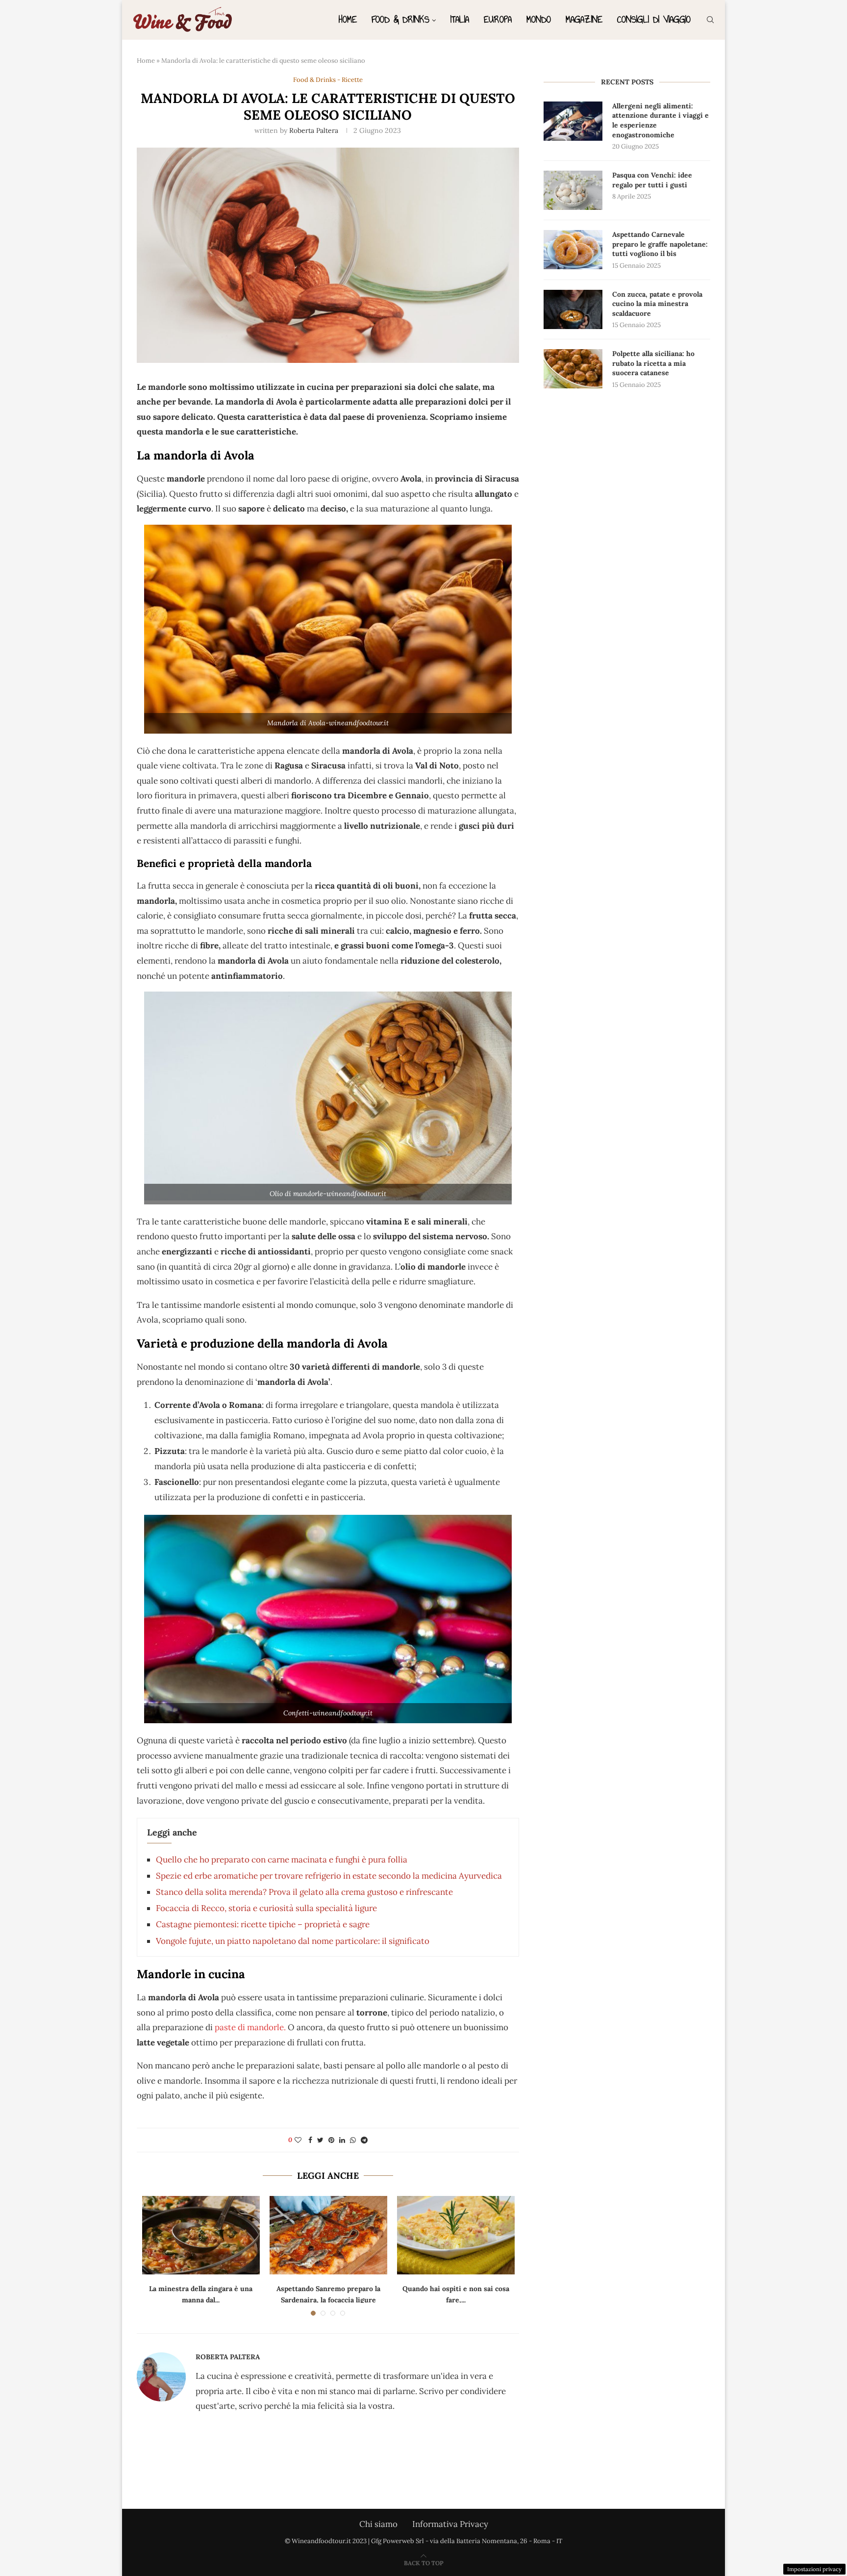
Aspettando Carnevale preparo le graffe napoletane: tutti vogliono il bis (660, 244)
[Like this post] (298, 2140)
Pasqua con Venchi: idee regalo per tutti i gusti (652, 180)
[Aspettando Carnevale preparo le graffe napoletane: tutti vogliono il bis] (573, 250)
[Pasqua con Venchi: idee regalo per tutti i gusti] (573, 190)
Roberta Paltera (314, 130)
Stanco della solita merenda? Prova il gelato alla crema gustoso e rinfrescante (304, 1892)
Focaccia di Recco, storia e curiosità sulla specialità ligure (266, 1908)
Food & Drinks (400, 19)
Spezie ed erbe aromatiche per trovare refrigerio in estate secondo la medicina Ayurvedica (329, 1876)
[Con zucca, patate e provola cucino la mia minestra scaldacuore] (573, 309)
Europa (498, 19)
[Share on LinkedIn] (342, 2140)
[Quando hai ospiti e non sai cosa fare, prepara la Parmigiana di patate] (456, 2235)
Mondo (539, 19)
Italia (460, 19)
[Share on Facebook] (310, 2140)
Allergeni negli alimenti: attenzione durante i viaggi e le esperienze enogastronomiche (660, 120)
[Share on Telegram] (364, 2140)
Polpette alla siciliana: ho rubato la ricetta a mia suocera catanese (653, 363)
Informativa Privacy (450, 2524)
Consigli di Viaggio (654, 19)
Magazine (584, 19)
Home (348, 19)
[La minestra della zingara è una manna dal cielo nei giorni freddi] (201, 2235)
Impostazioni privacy (814, 2569)
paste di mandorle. (251, 2027)
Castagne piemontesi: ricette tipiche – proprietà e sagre (263, 1924)
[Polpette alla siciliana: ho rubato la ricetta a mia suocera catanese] (573, 369)
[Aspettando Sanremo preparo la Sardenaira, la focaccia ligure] (328, 2235)
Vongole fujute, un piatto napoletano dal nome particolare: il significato (293, 1941)
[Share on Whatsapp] (353, 2140)
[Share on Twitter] (320, 2140)
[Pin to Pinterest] (331, 2140)
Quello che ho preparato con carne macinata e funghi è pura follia (282, 1860)
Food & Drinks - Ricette (328, 80)
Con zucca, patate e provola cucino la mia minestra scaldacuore (657, 304)
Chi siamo (378, 2524)
